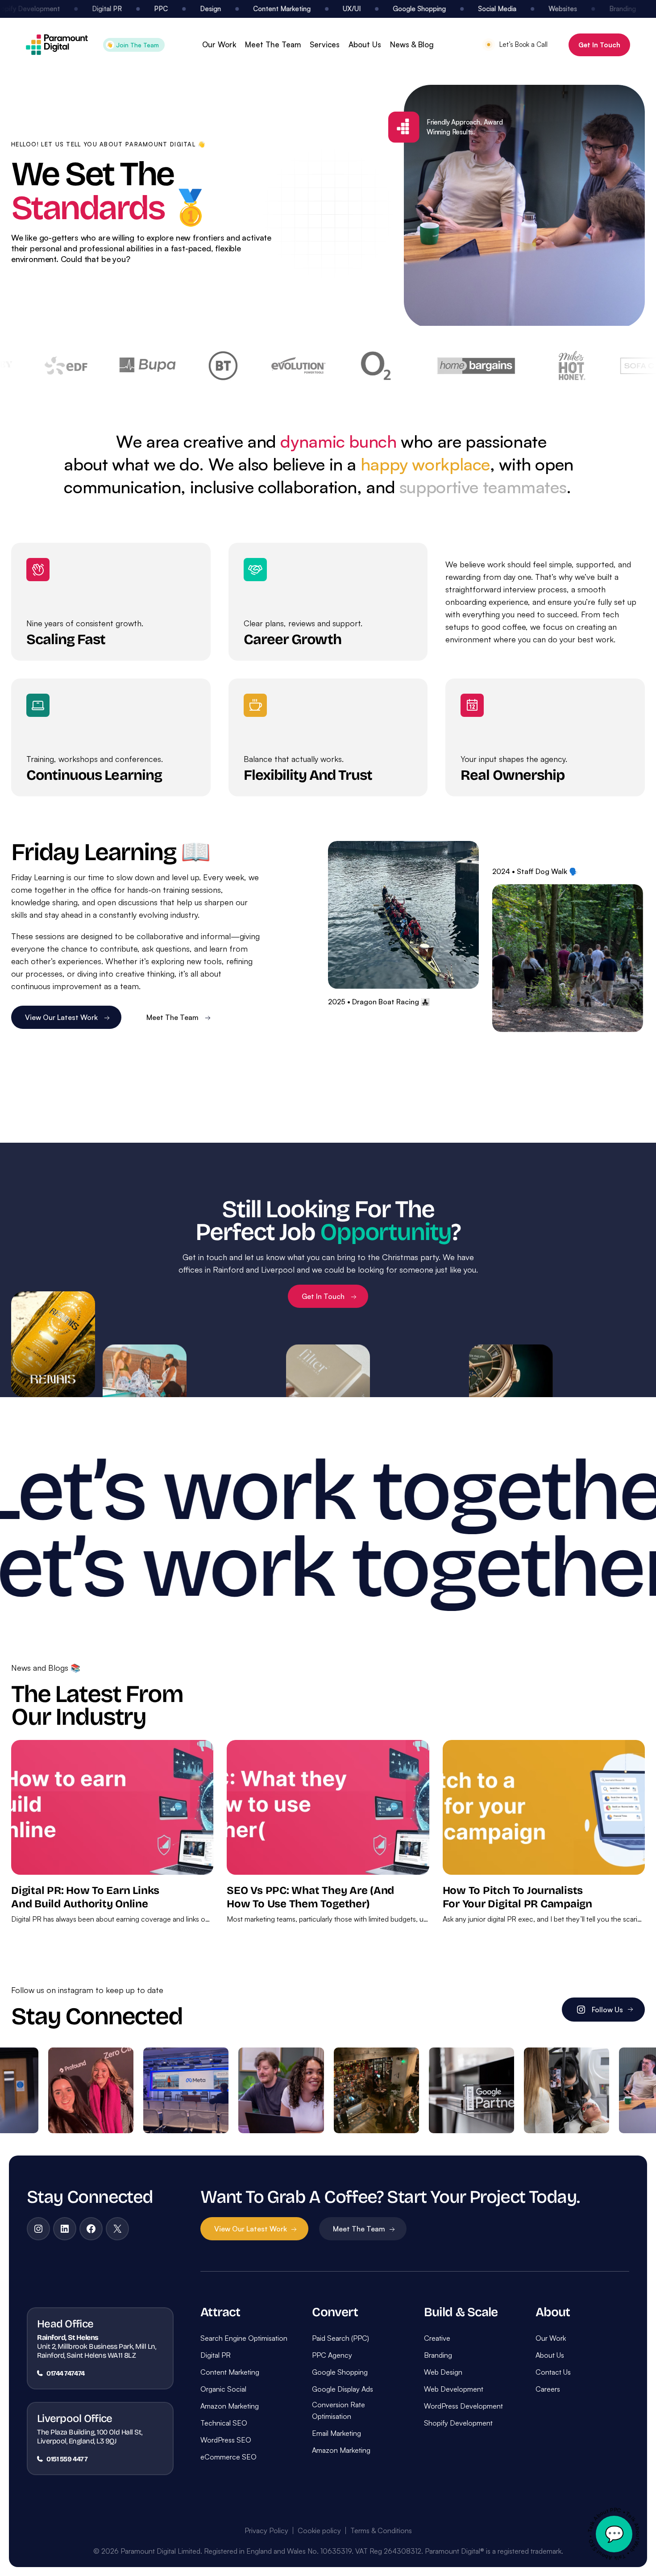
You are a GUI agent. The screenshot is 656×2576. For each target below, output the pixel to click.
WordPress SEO (226, 2440)
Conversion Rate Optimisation (338, 2410)
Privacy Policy (266, 2530)
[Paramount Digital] (57, 45)
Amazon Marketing (230, 2406)
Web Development (454, 2389)
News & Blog (412, 44)
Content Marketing (230, 2372)
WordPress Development (463, 2406)
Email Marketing (336, 2433)
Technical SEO (224, 2423)
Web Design (443, 2372)
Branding (438, 2355)
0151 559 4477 (67, 2459)
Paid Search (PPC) (340, 2338)
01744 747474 (66, 2373)
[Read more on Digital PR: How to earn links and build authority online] (112, 1807)
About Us (365, 44)
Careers (548, 2389)
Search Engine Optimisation (244, 2338)
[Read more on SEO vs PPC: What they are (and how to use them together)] (328, 1807)
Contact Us (553, 2372)
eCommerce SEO (228, 2457)
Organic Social (223, 2389)
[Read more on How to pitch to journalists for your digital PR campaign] (544, 1807)
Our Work (219, 44)
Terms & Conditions (381, 2530)
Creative (437, 2338)
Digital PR (216, 2355)
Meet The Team (273, 44)
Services (325, 44)
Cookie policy (319, 2530)
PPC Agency (332, 2355)
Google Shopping (340, 2372)
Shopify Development (458, 2423)
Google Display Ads (343, 2389)
